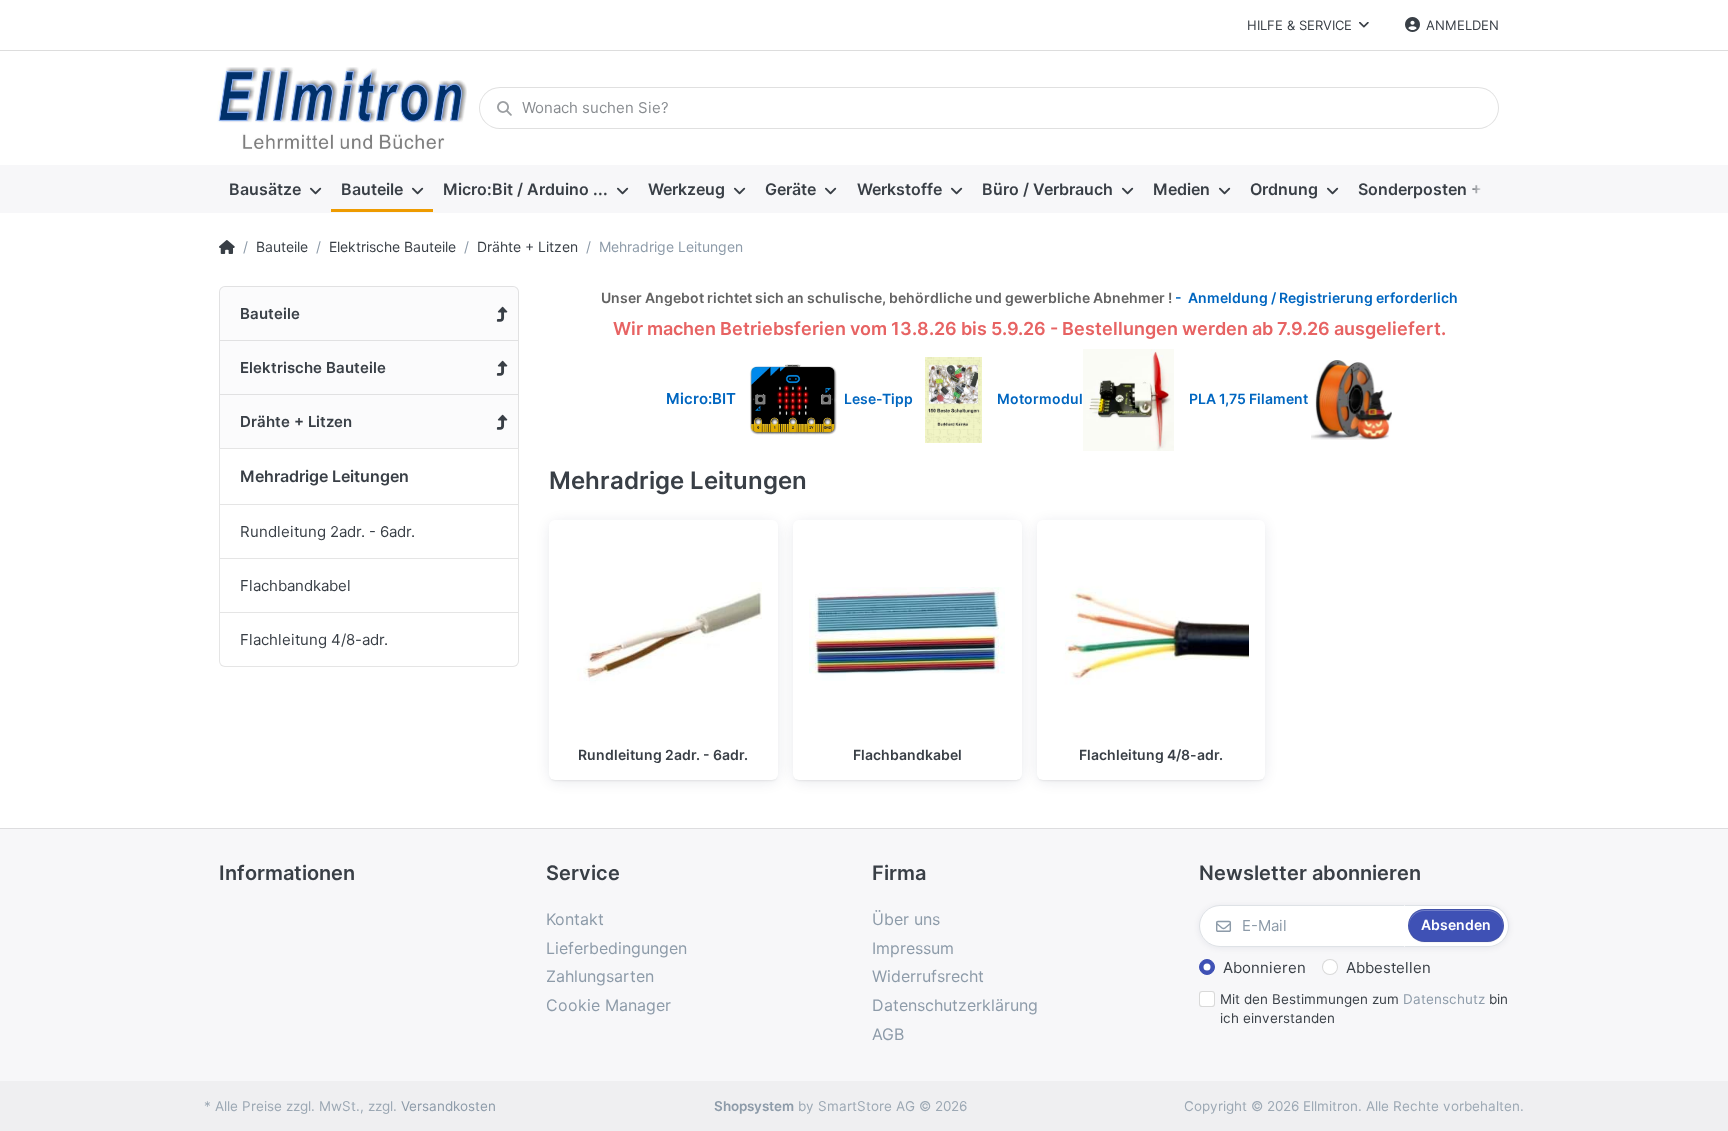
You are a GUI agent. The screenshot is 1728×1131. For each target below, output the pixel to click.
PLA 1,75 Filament (1250, 398)
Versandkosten (448, 1106)
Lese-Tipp (884, 398)
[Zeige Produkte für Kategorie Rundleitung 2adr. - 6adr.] (663, 634)
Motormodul (1035, 398)
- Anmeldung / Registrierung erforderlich (1315, 297)
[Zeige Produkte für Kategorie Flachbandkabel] (907, 634)
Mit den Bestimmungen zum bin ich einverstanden (1364, 1008)
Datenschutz (1444, 999)
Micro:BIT (701, 398)
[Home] (227, 247)
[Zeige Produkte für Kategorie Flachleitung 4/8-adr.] (1151, 634)
